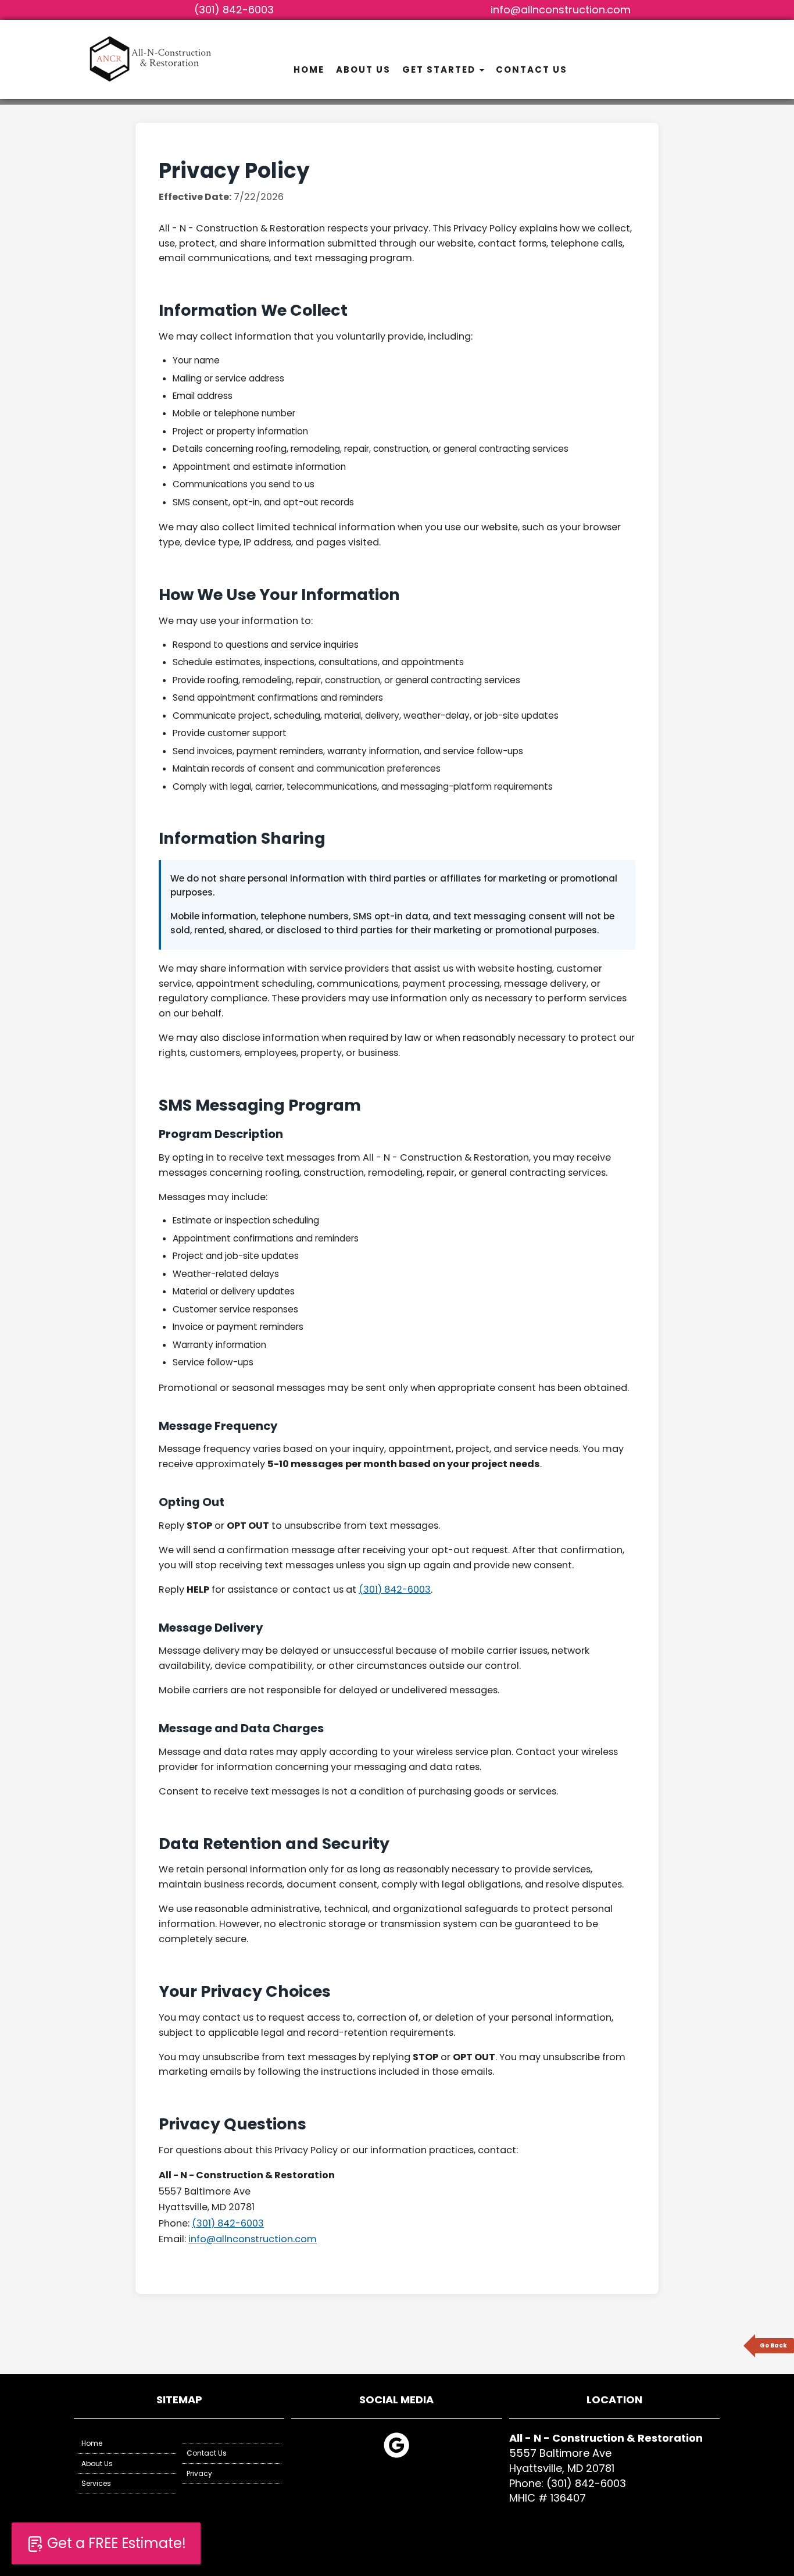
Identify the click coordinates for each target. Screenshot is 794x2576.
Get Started (440, 69)
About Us (363, 69)
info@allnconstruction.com (561, 10)
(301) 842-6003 (234, 10)
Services (96, 2483)
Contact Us (532, 69)
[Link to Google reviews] (396, 2456)
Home (309, 69)
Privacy (199, 2473)
